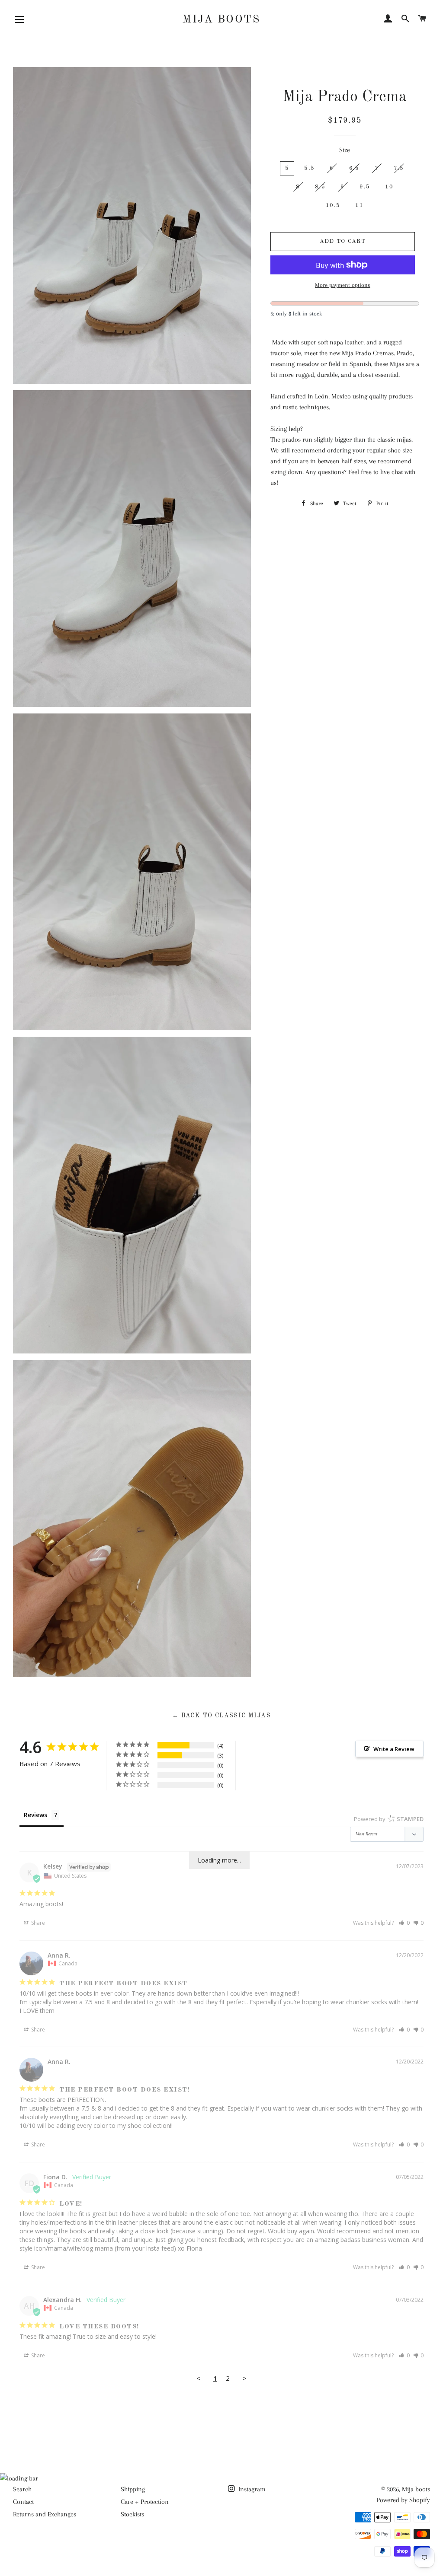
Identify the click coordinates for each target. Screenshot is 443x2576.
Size (345, 150)
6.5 (354, 168)
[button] (404, 1923)
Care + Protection (145, 2502)
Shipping (133, 2489)
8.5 (320, 187)
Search (22, 2489)
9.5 (365, 187)
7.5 (399, 168)
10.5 (333, 205)
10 (389, 187)
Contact (23, 2502)
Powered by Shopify (403, 2500)
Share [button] (37, 1923)
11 (359, 205)
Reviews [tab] (35, 1815)
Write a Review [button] (394, 1749)
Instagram (251, 2489)
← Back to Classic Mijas (221, 1716)
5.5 (309, 168)
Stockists (132, 2514)
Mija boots (221, 20)
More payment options (343, 285)
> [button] (245, 2378)
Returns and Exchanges (45, 2514)
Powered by (389, 1819)
